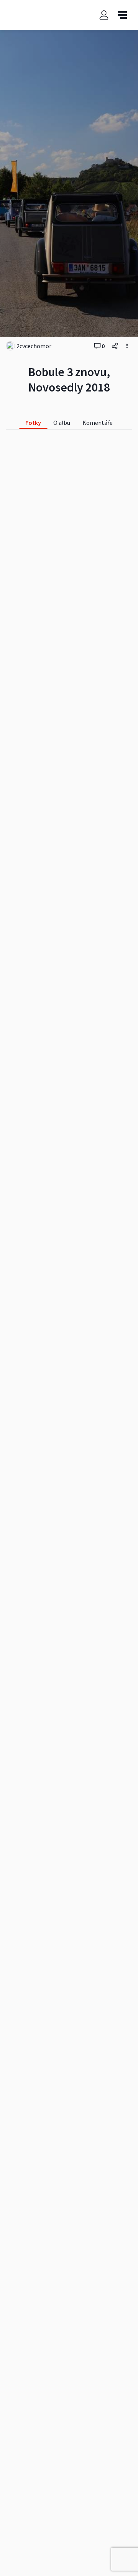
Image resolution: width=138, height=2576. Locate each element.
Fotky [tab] (33, 423)
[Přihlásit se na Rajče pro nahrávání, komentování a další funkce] (104, 15)
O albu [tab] (62, 423)
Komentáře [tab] (98, 423)
